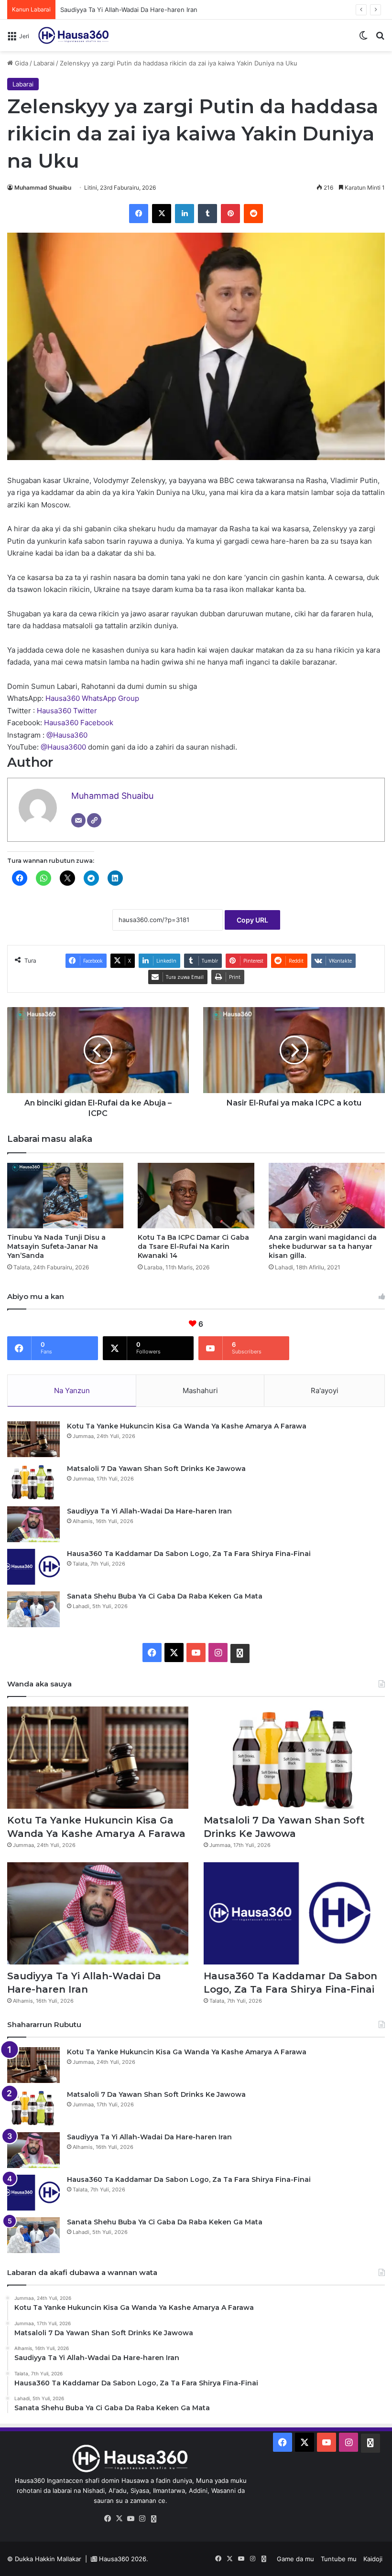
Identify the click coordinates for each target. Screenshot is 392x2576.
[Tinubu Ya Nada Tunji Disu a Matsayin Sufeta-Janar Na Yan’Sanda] (65, 1196)
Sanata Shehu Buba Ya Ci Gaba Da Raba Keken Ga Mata (165, 1596)
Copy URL (252, 920)
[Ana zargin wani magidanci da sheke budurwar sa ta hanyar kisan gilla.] (327, 1196)
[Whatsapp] (153, 2519)
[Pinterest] (230, 214)
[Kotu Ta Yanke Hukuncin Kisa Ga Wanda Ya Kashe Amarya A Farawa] (33, 1439)
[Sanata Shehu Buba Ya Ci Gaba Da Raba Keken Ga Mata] (33, 1609)
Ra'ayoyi (325, 1390)
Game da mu (295, 2559)
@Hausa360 (67, 735)
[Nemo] (380, 39)
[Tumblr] (207, 214)
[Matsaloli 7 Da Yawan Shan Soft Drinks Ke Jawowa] (33, 1482)
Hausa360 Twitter (67, 711)
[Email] (78, 820)
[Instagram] (142, 2519)
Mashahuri (200, 1390)
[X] (162, 214)
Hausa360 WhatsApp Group (92, 698)
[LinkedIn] (185, 214)
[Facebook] (139, 214)
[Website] (94, 820)
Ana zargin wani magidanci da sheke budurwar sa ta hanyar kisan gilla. (323, 1246)
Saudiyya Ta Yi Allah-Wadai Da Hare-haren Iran (129, 10)
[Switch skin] (363, 39)
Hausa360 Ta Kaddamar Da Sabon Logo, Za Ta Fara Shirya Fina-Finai (189, 1554)
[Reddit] (253, 214)
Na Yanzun (72, 1390)
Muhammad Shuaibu (43, 188)
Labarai (44, 63)
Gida (21, 63)
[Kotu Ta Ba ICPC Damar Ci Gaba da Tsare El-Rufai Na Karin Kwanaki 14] (196, 1196)
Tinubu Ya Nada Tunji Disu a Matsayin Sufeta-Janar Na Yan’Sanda (56, 1246)
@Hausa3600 (64, 747)
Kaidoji (373, 2559)
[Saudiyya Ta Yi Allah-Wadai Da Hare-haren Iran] (33, 1524)
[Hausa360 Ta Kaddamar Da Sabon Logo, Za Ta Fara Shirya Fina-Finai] (33, 1567)
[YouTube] (131, 2519)
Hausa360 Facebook (79, 723)
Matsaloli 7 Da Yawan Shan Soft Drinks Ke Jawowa (156, 1469)
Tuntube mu (339, 2559)
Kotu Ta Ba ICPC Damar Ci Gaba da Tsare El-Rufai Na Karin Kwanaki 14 (193, 1246)
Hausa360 (114, 2559)
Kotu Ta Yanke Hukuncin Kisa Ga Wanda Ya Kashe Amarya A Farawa (187, 1426)
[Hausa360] (75, 35)
